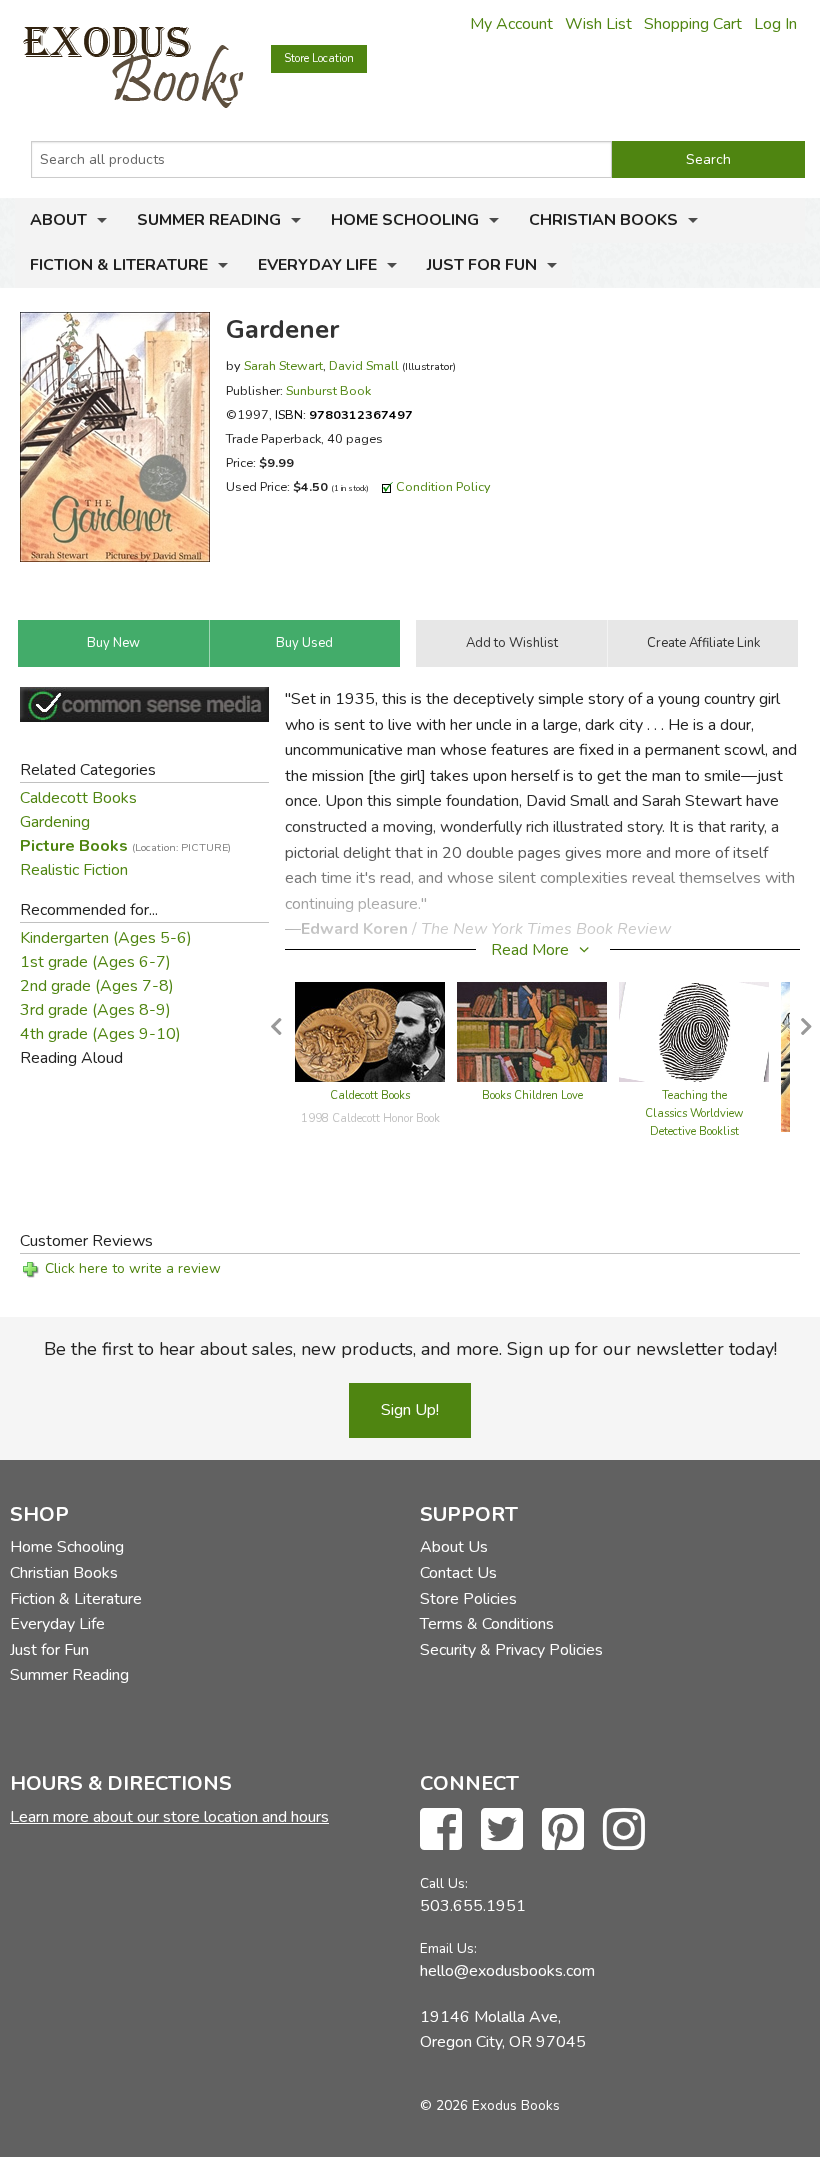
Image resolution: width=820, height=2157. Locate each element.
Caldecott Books (78, 798)
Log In (775, 24)
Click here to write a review (133, 1268)
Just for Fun (482, 265)
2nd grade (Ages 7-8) (97, 986)
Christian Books (603, 220)
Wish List (598, 24)
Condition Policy (443, 486)
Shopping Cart (693, 24)
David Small (364, 365)
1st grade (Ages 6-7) (95, 962)
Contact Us (458, 1573)
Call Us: (444, 1883)
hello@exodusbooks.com (507, 1971)
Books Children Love (532, 1095)
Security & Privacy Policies (511, 1650)
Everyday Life (317, 265)
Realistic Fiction (74, 870)
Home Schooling (405, 220)
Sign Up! (410, 1410)
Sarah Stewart (283, 365)
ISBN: (344, 414)
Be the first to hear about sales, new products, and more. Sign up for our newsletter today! (410, 1349)
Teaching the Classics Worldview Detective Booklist (694, 1113)
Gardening (55, 822)
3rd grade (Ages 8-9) (95, 1010)
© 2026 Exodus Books (490, 2105)
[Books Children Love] (532, 1031)
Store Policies (468, 1599)
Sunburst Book (328, 390)
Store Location (319, 58)
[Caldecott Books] (370, 1031)
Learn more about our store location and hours (169, 1817)
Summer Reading (209, 220)
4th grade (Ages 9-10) (100, 1034)
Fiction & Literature (119, 265)
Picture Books (125, 846)
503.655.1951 (473, 1906)
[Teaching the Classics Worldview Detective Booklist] (694, 1031)
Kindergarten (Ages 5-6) (106, 938)
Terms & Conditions (487, 1624)
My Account (511, 24)
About (58, 220)
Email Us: (448, 1948)
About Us (454, 1547)
